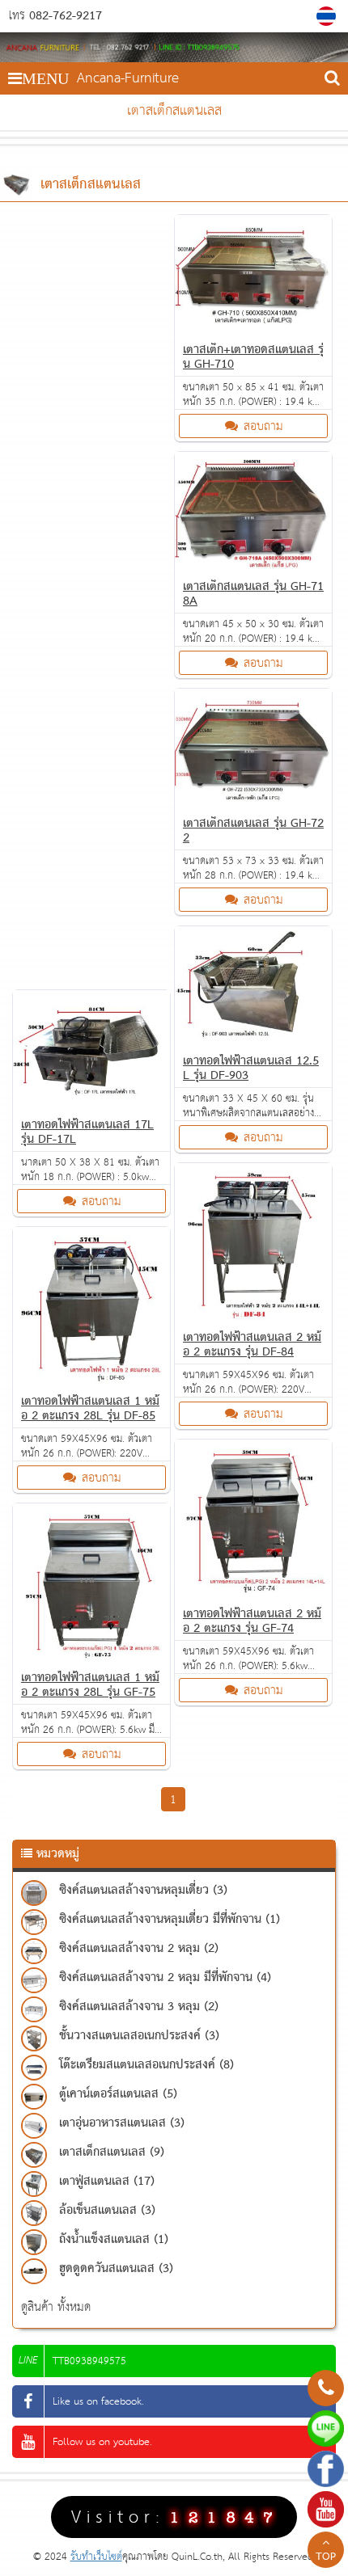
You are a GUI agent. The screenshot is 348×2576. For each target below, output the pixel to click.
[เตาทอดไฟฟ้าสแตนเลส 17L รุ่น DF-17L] (91, 1104)
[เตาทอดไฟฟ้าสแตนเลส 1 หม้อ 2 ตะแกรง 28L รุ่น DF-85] (91, 1380)
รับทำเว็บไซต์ (96, 2557)
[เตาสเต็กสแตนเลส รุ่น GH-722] (253, 802)
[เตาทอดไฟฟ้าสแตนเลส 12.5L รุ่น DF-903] (253, 1040)
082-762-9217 (66, 16)
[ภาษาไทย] (328, 16)
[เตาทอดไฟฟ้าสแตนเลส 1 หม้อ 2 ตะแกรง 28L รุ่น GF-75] (91, 1657)
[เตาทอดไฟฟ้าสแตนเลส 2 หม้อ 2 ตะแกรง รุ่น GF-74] (253, 1593)
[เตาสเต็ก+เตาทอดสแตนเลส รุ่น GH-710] (253, 329)
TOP (326, 2557)
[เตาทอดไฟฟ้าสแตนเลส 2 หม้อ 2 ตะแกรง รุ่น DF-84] (253, 1316)
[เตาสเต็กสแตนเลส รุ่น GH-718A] (253, 565)
